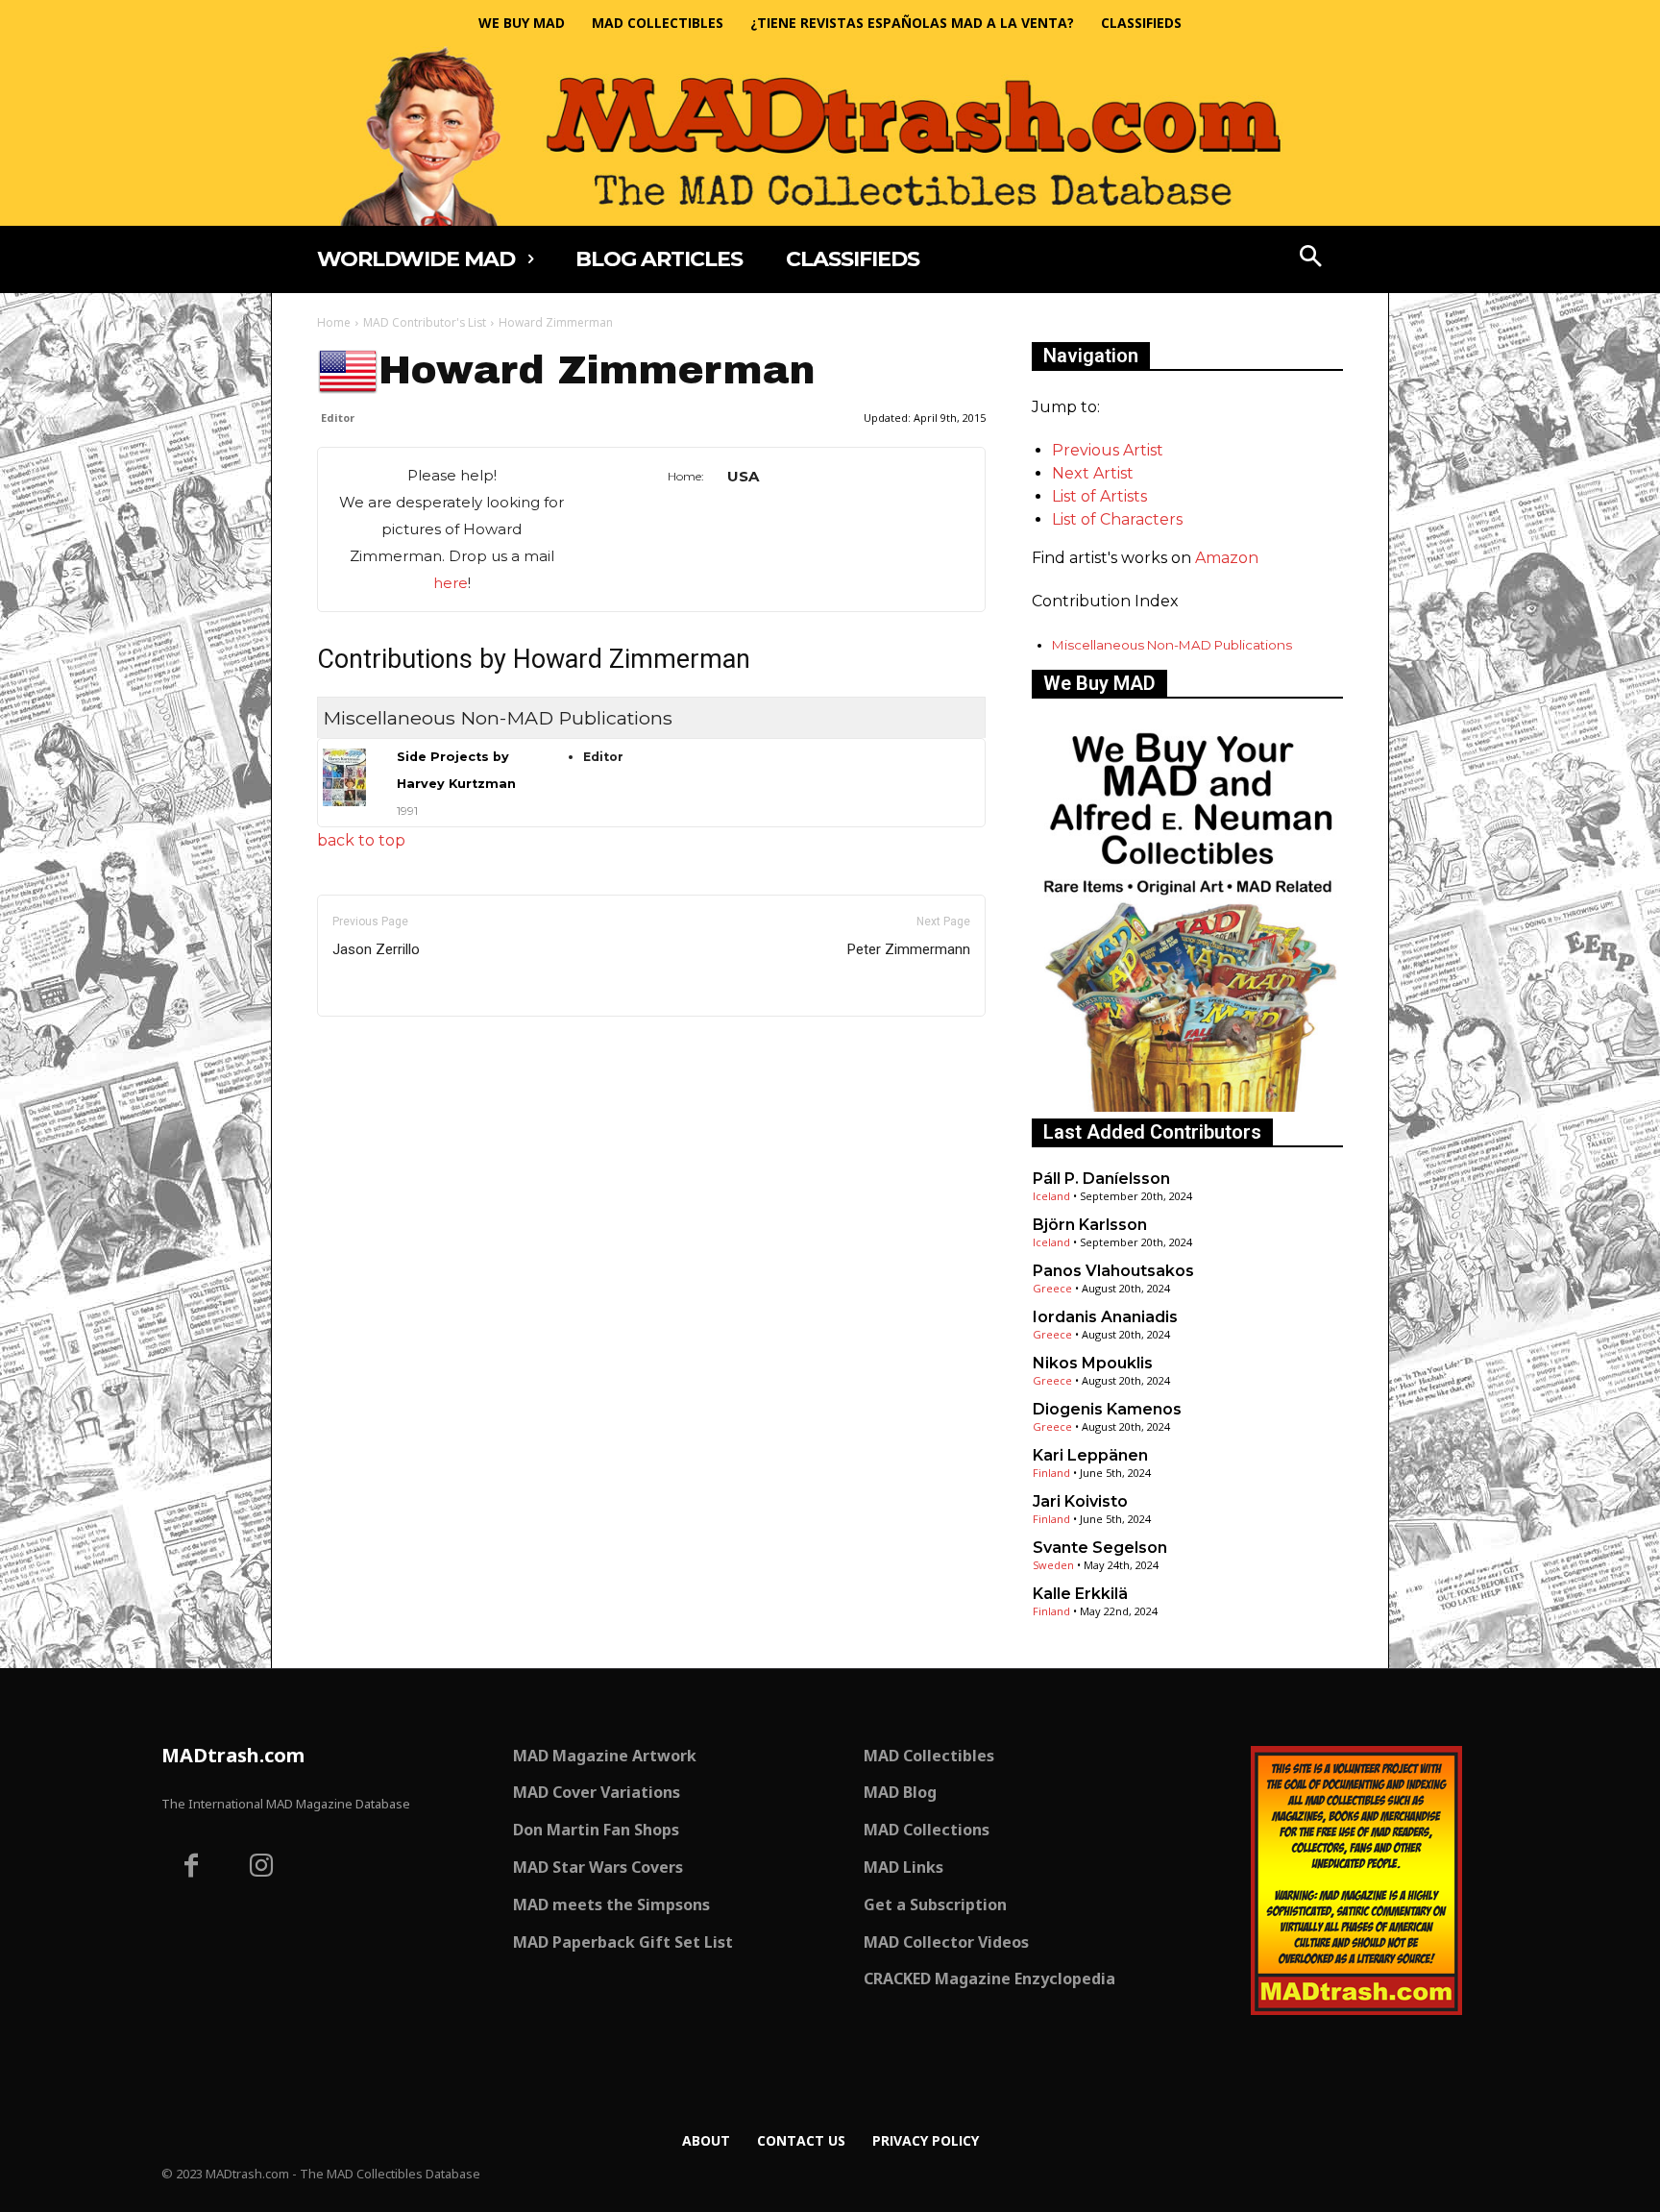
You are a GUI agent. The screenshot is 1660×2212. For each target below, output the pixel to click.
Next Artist (1093, 473)
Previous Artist (1108, 450)
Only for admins (384, 1049)
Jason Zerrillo (376, 949)
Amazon (1227, 558)
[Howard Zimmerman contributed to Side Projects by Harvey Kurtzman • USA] (346, 777)
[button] (1311, 258)
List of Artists (1099, 496)
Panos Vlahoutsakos (1113, 1271)
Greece (1052, 1288)
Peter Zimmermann (909, 949)
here (451, 583)
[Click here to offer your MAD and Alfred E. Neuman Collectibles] (1187, 1106)
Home (334, 322)
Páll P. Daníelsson (1101, 1179)
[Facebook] (191, 1868)
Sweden (1053, 1565)
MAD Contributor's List (425, 322)
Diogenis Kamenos (1107, 1409)
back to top (361, 840)
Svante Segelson (1100, 1548)
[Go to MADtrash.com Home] (830, 136)
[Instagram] (262, 1868)
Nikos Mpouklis (1093, 1363)
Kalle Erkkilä (1080, 1594)
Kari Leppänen (1090, 1455)
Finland (1051, 1473)
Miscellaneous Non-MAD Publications (1172, 645)
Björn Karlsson (1090, 1225)
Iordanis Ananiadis (1105, 1317)
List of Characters (1117, 519)
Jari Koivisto (1080, 1501)
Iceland (1051, 1196)
